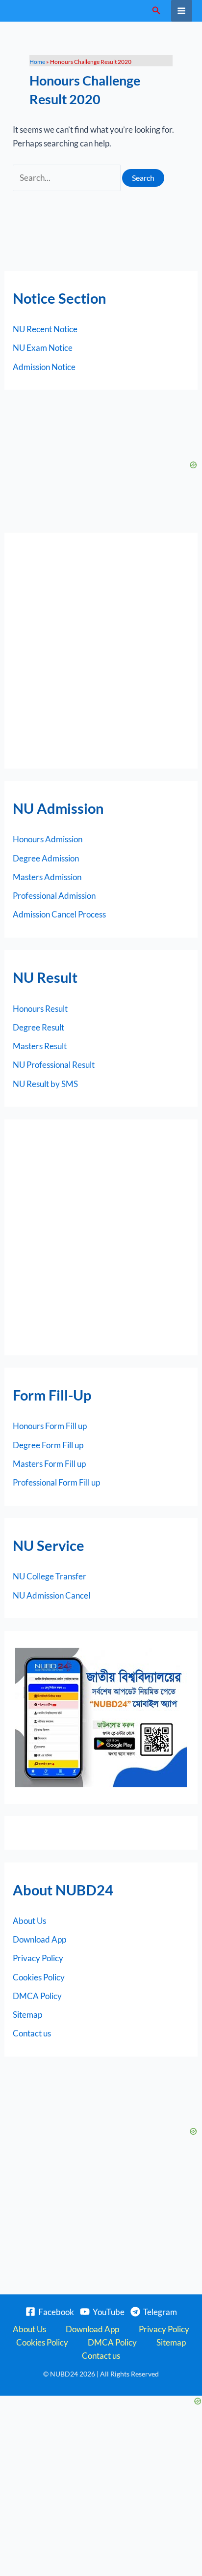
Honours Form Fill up (50, 1426)
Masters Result (40, 1046)
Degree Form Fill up (48, 1445)
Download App (39, 1939)
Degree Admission (46, 858)
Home (37, 62)
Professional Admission (54, 896)
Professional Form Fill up (56, 1482)
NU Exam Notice (43, 348)
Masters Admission (47, 877)
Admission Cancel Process (59, 914)
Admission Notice (44, 367)
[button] (156, 11)
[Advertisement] (101, 651)
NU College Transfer (50, 1576)
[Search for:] (67, 178)
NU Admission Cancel (51, 1595)
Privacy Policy (38, 1958)
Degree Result (38, 1027)
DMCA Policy (37, 1996)
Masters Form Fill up (49, 1464)
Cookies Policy (39, 1977)
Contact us (32, 2033)
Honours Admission (48, 839)
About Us (29, 1921)
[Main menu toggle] (182, 11)
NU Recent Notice (45, 329)
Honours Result (40, 1009)
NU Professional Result (54, 1065)
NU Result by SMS (45, 1084)
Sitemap (27, 2015)
